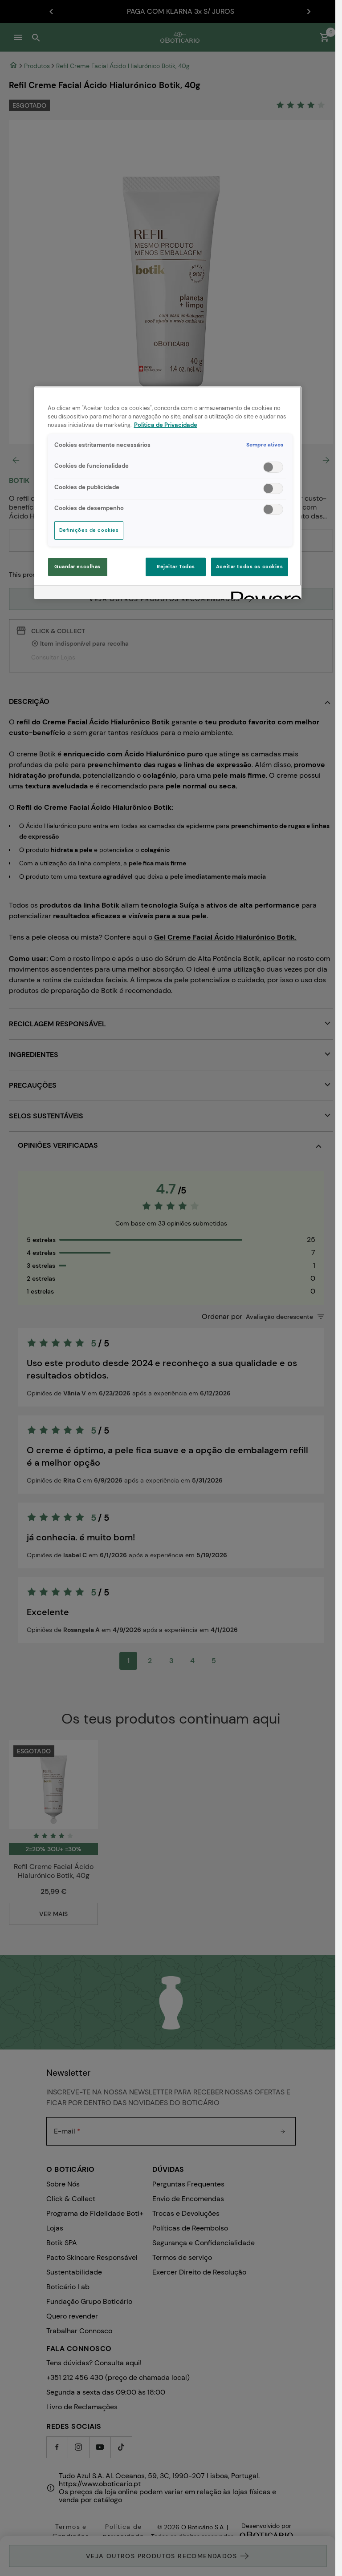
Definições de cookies (89, 530)
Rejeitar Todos (176, 567)
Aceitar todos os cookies (250, 567)
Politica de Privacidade (166, 425)
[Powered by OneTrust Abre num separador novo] (263, 593)
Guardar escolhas (77, 567)
